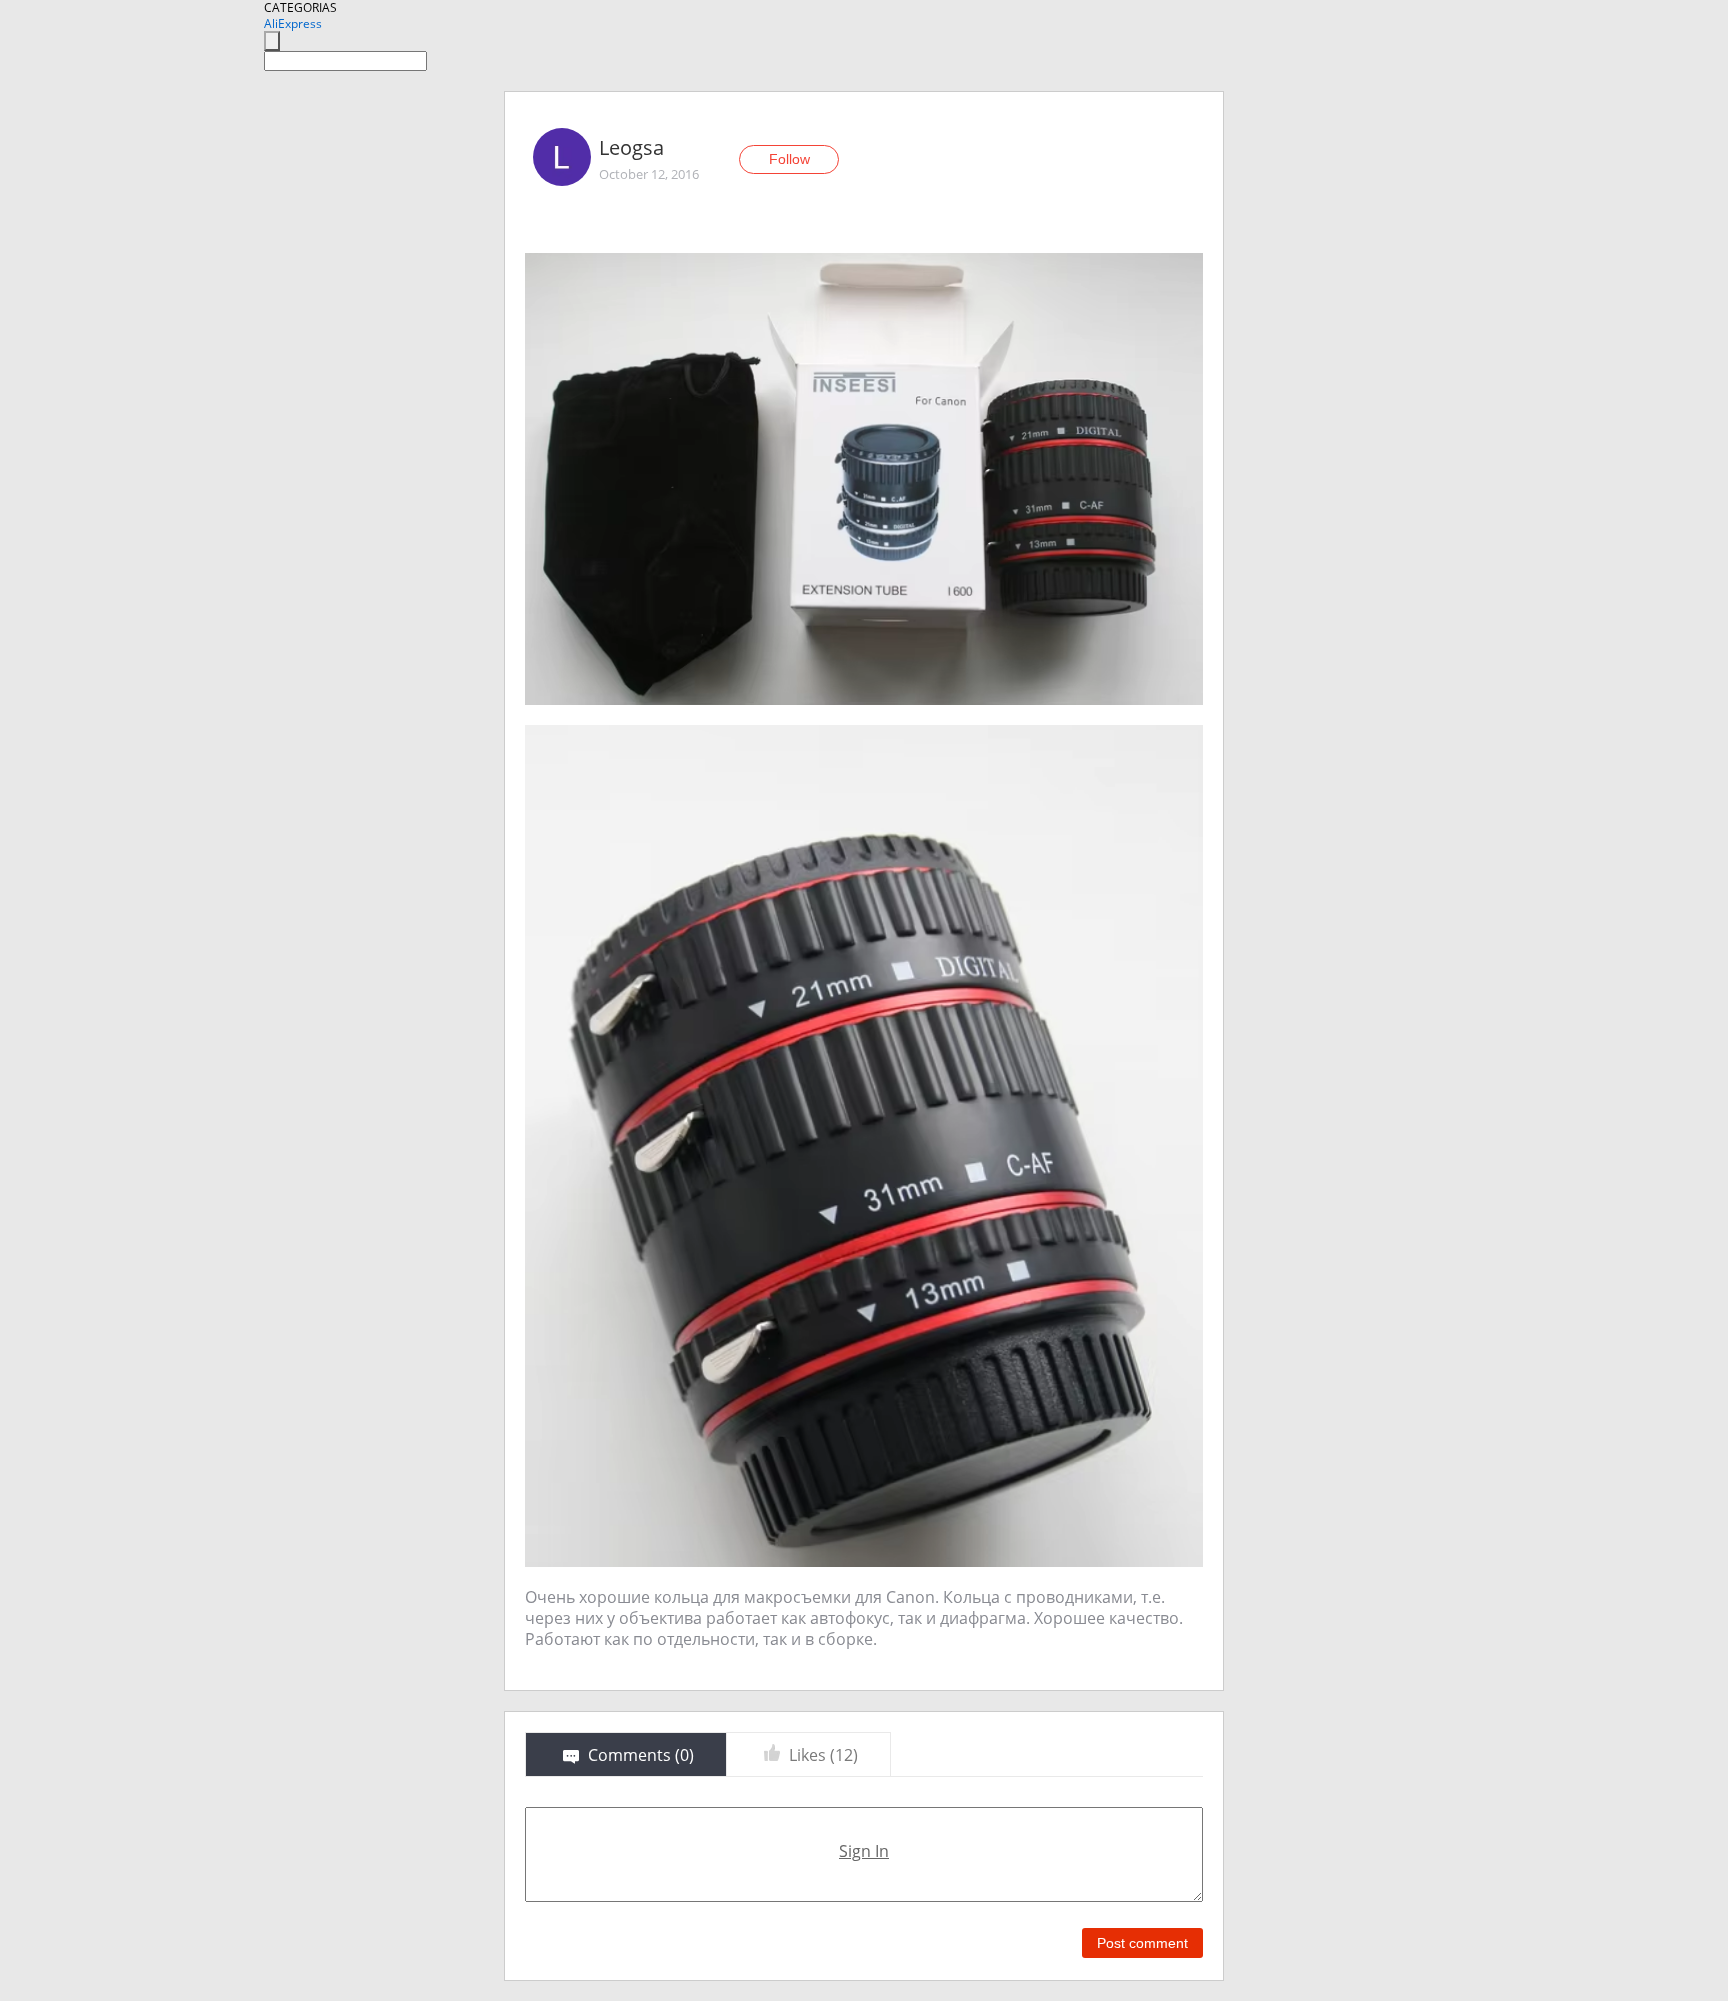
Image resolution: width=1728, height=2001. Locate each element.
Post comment (1142, 1943)
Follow (789, 159)
